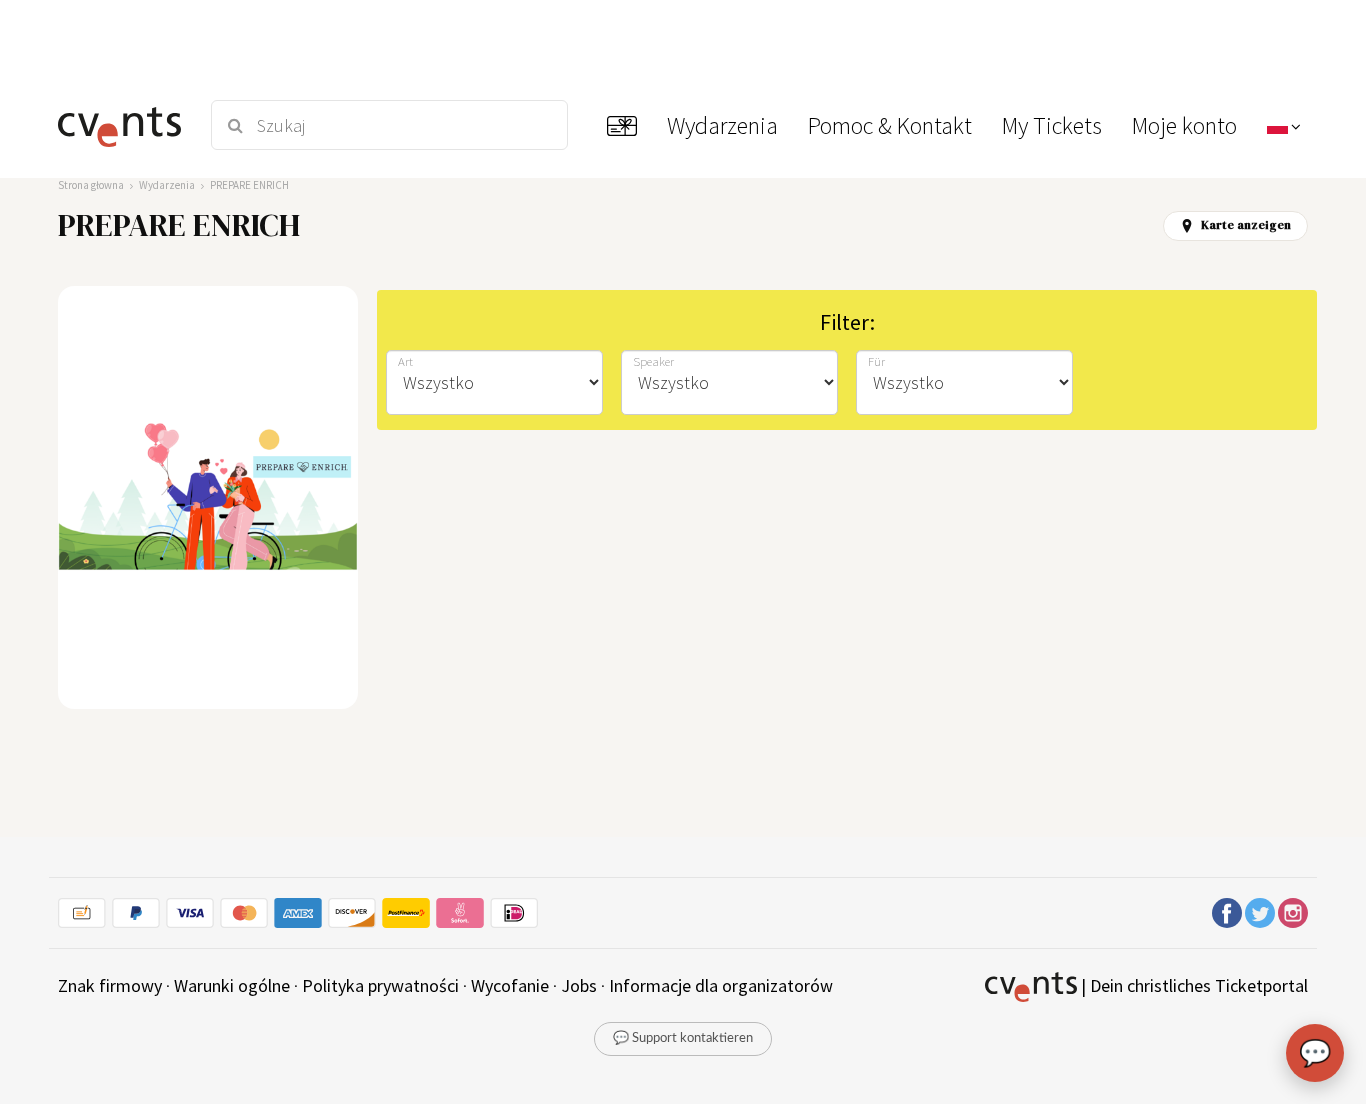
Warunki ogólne (232, 985)
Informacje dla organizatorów (721, 985)
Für (876, 361)
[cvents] (122, 125)
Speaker (653, 361)
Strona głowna (91, 185)
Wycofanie (510, 985)
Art (405, 361)
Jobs (579, 985)
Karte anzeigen (1246, 225)
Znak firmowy (110, 985)
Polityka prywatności (380, 985)
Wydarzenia (167, 185)
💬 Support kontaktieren (683, 1038)
